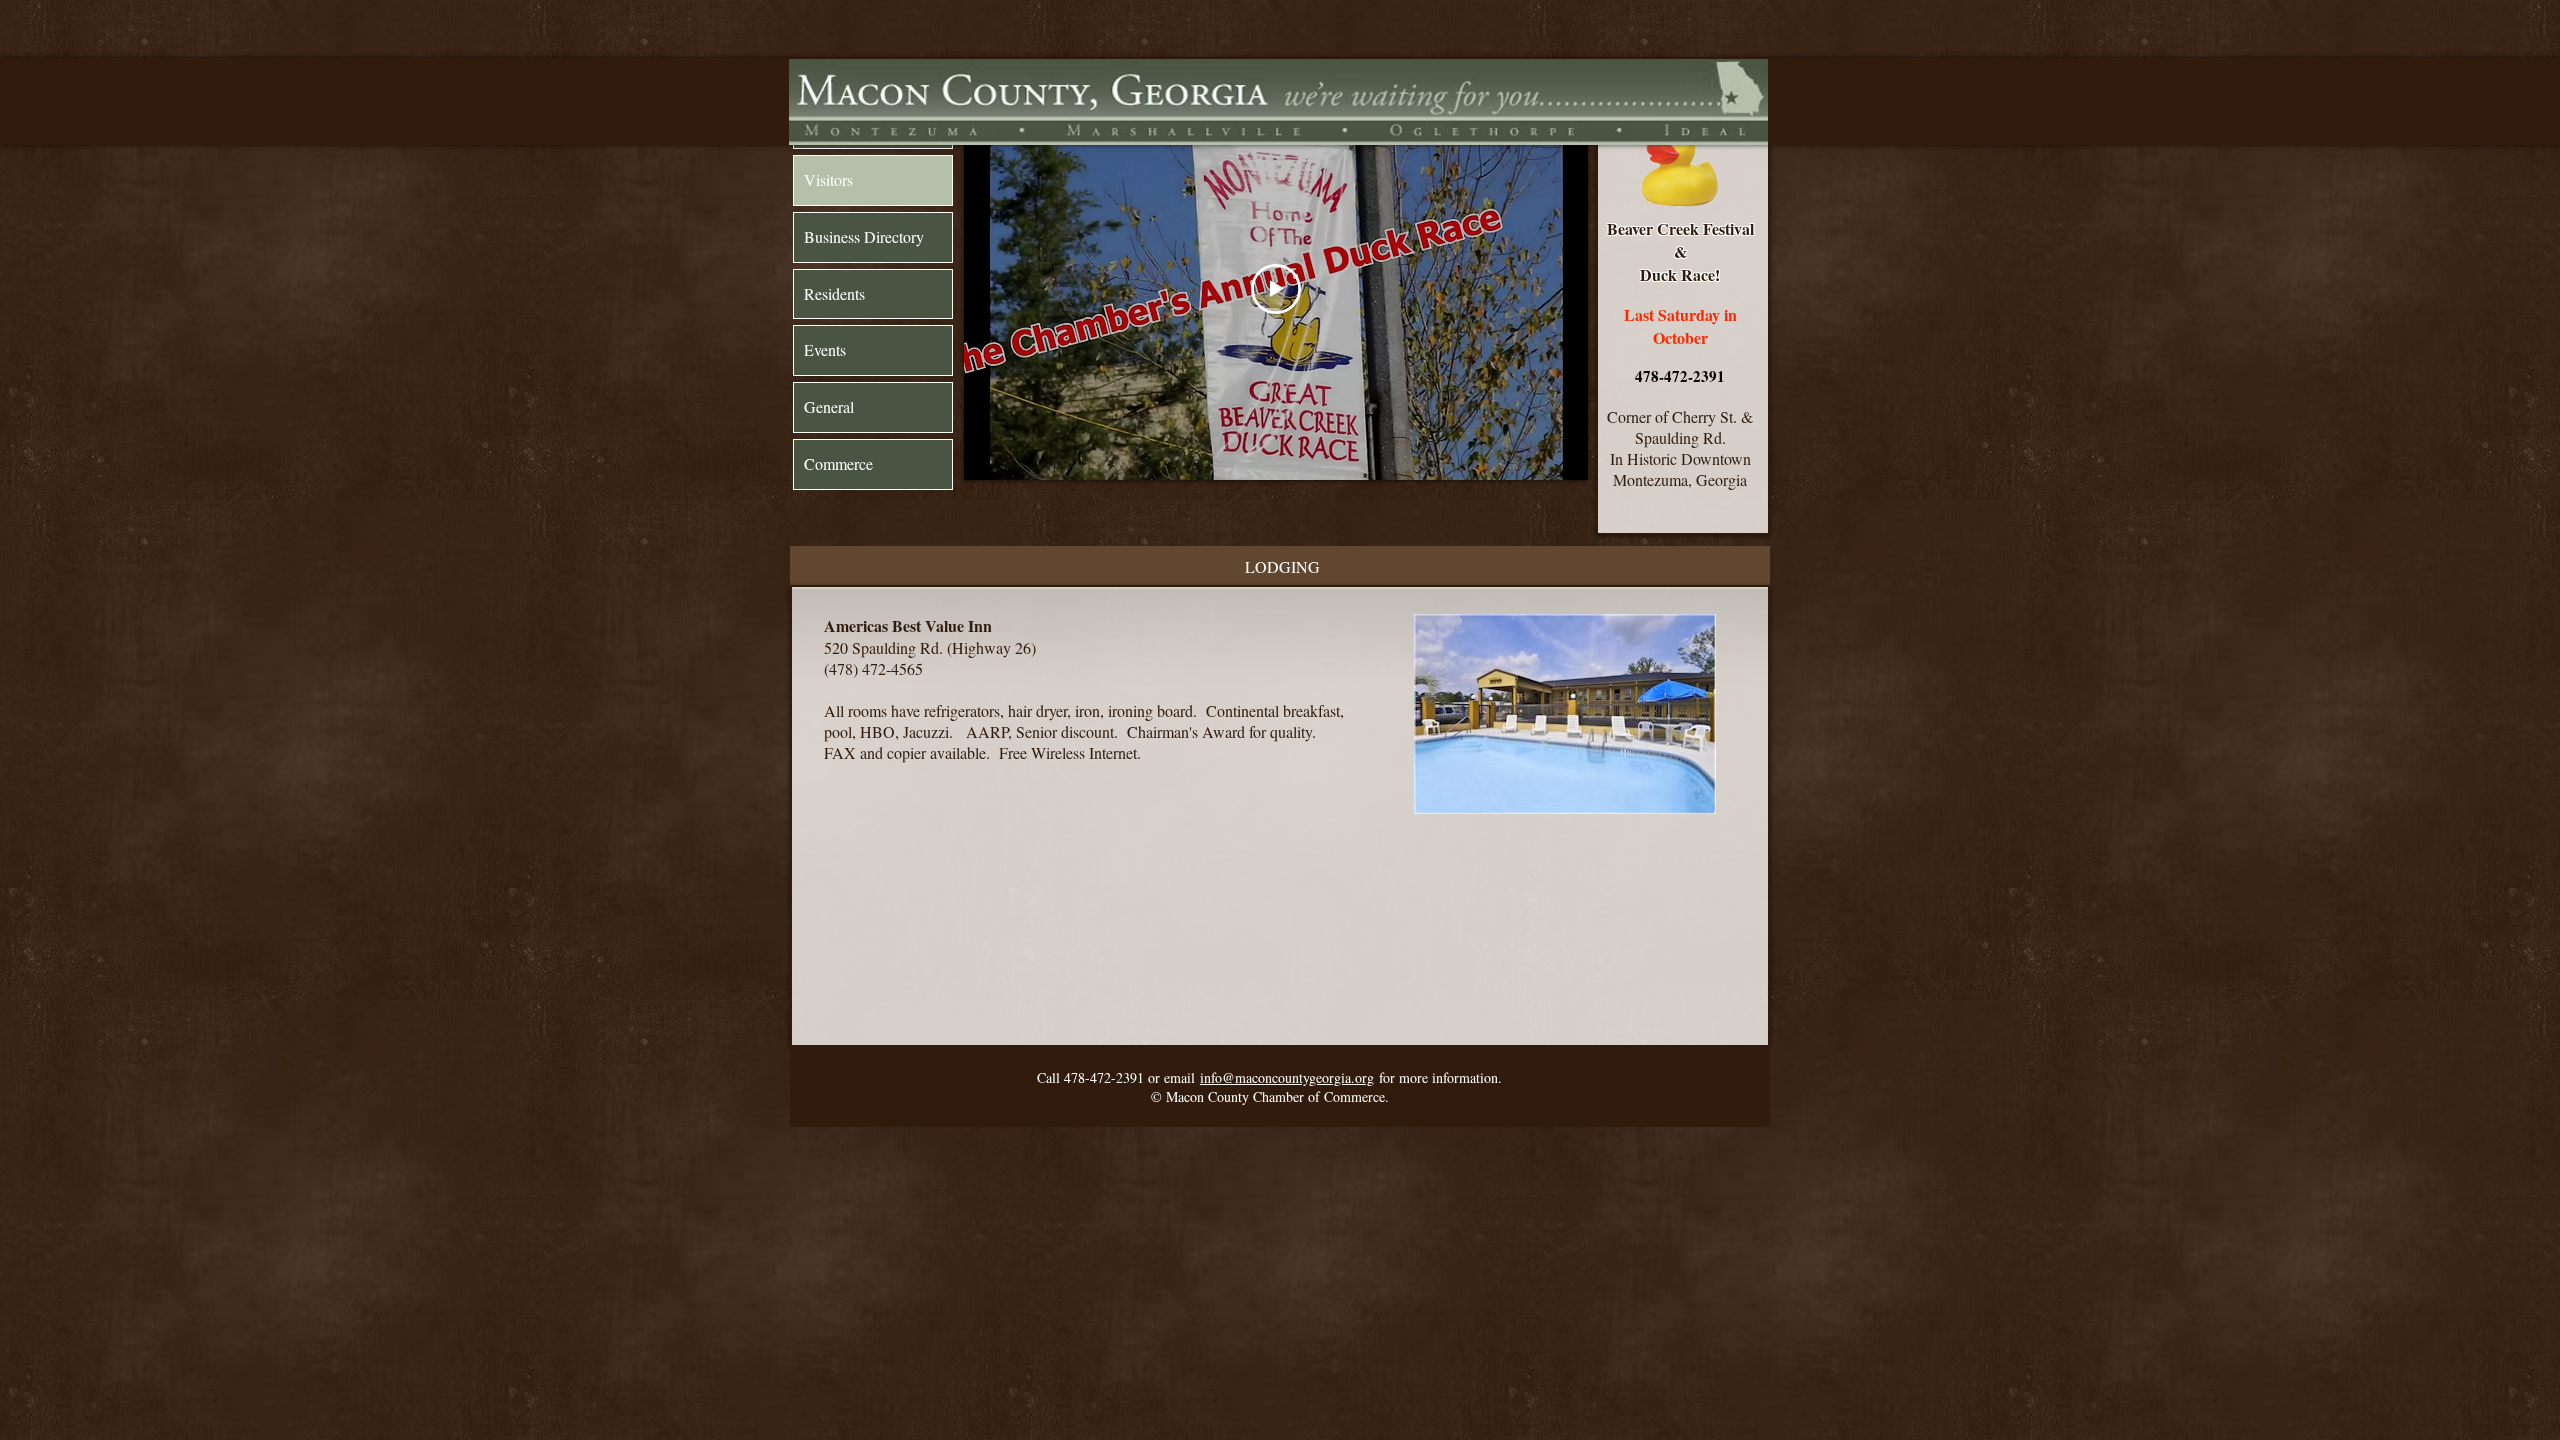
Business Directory (864, 236)
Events (825, 349)
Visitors (828, 179)
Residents (834, 293)
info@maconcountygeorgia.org (1287, 1077)
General (829, 406)
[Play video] (1276, 289)
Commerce (838, 463)
